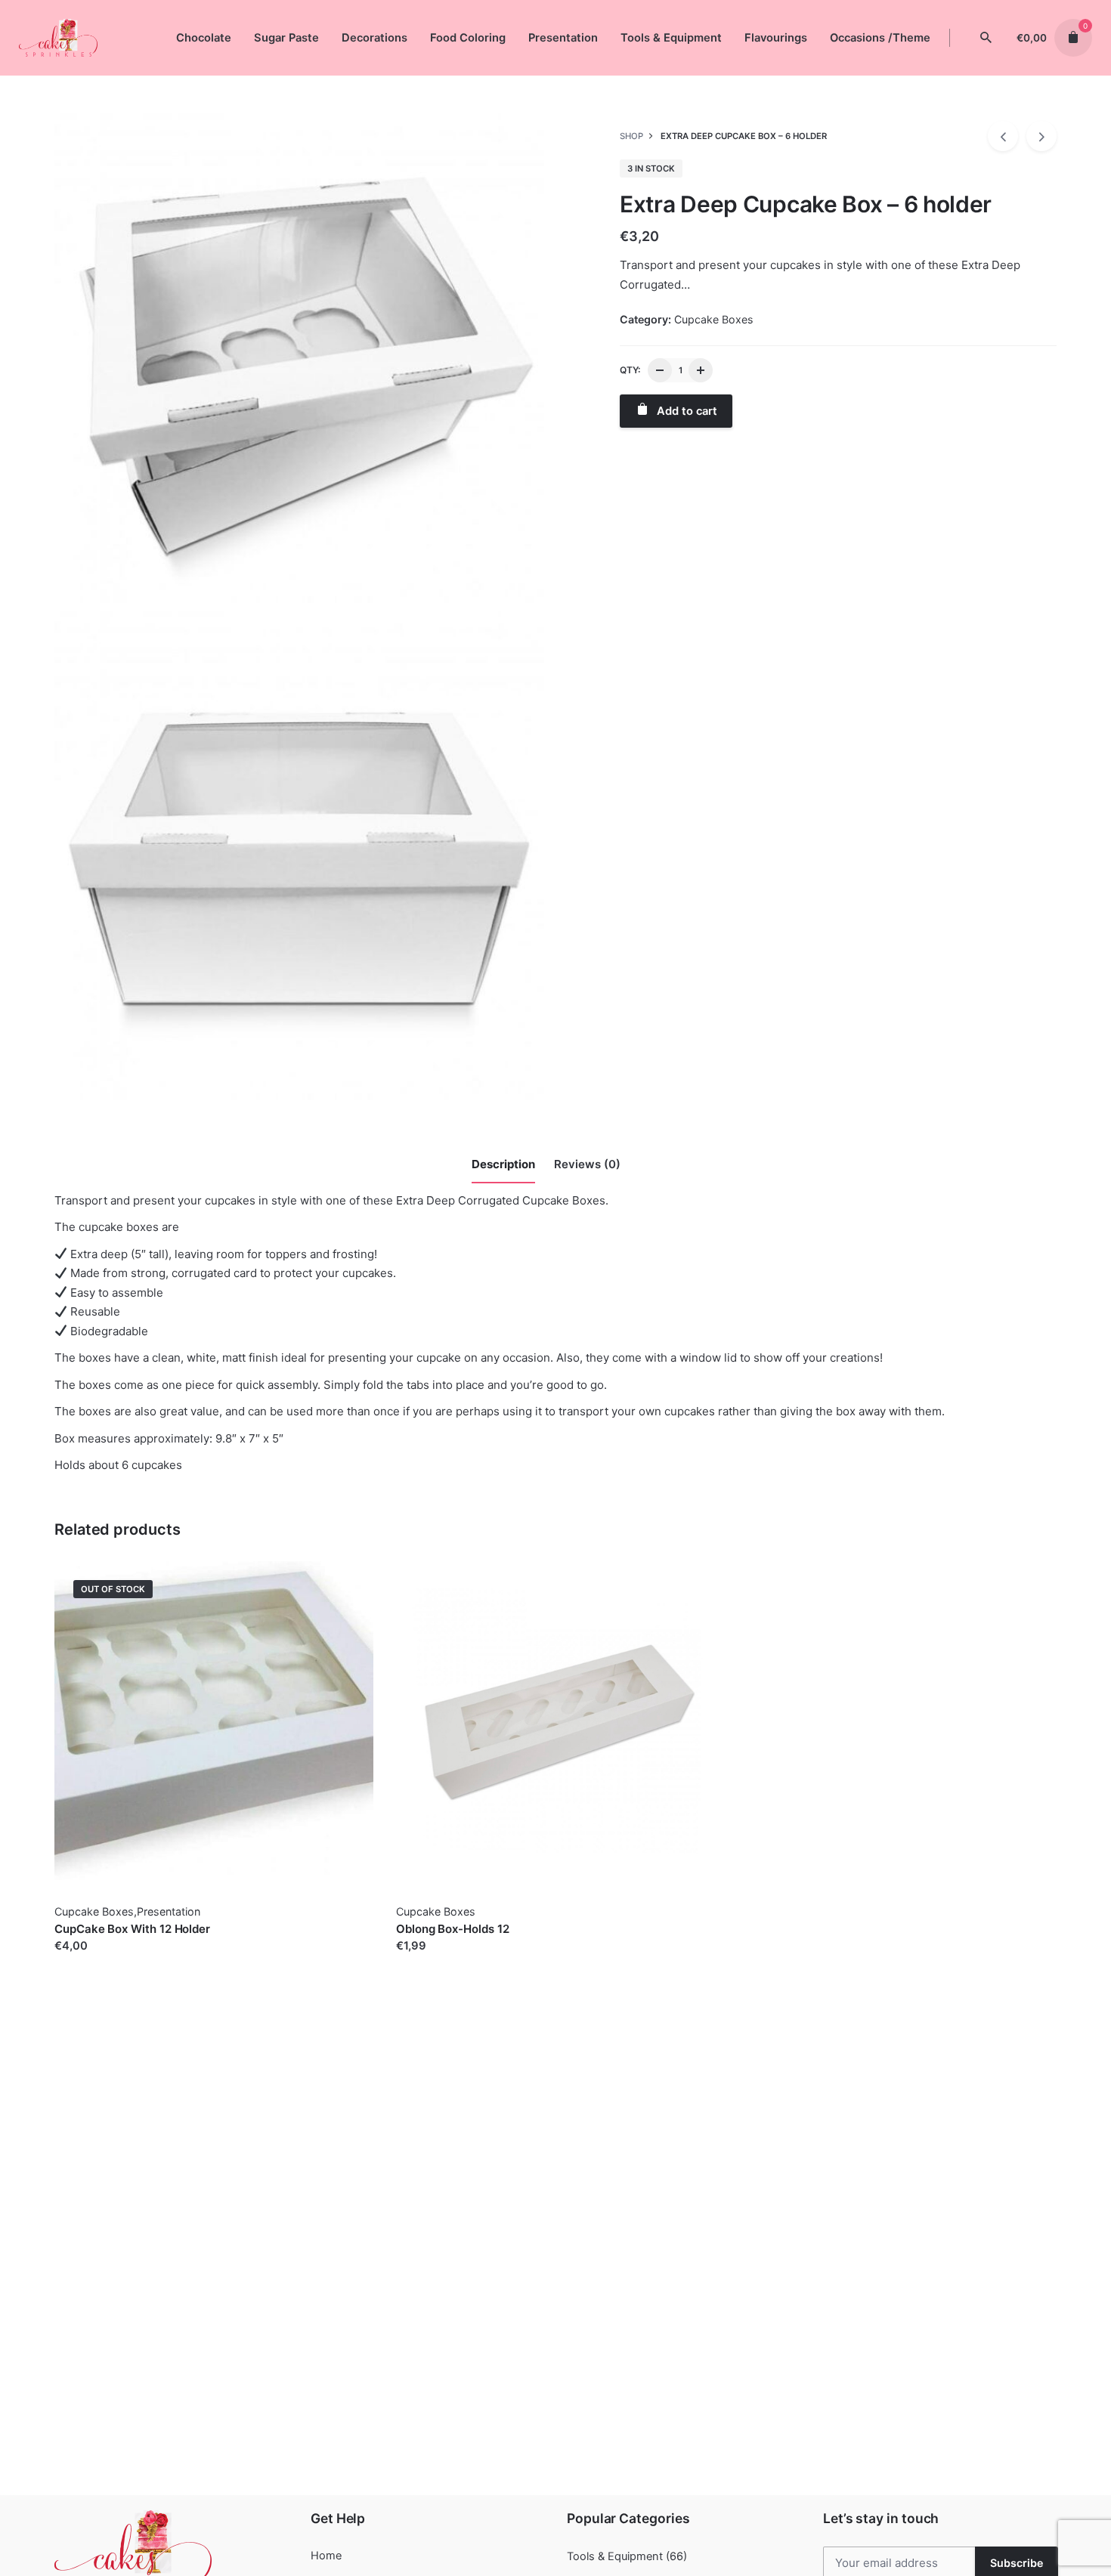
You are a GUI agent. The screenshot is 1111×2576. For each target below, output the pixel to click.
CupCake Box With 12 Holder (132, 1929)
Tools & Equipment (615, 2556)
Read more (84, 1961)
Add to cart (426, 1961)
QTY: (630, 370)
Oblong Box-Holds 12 (453, 1929)
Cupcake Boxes (713, 319)
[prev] (1003, 136)
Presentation (169, 1911)
